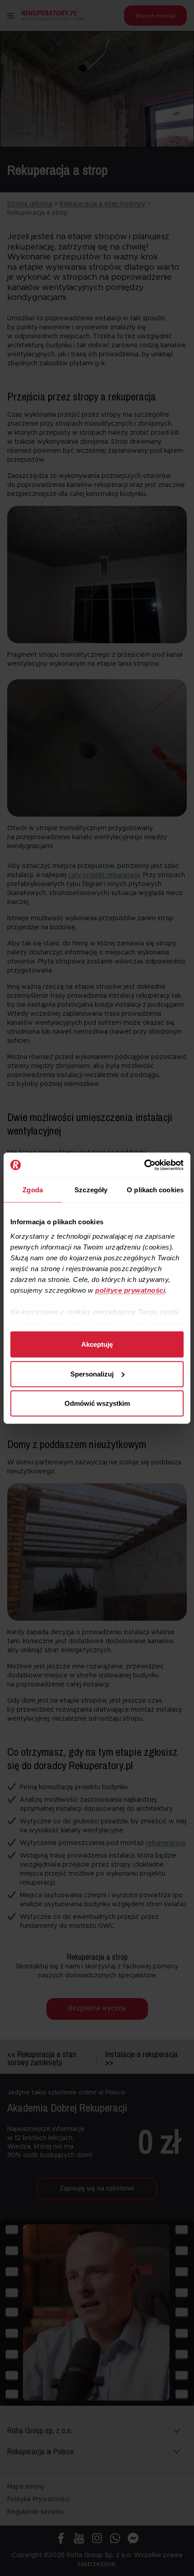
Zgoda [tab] (33, 1190)
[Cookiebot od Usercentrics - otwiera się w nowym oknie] (144, 1165)
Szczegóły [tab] (91, 1190)
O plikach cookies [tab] (155, 1190)
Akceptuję (97, 1344)
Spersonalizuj (92, 1374)
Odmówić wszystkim (97, 1403)
